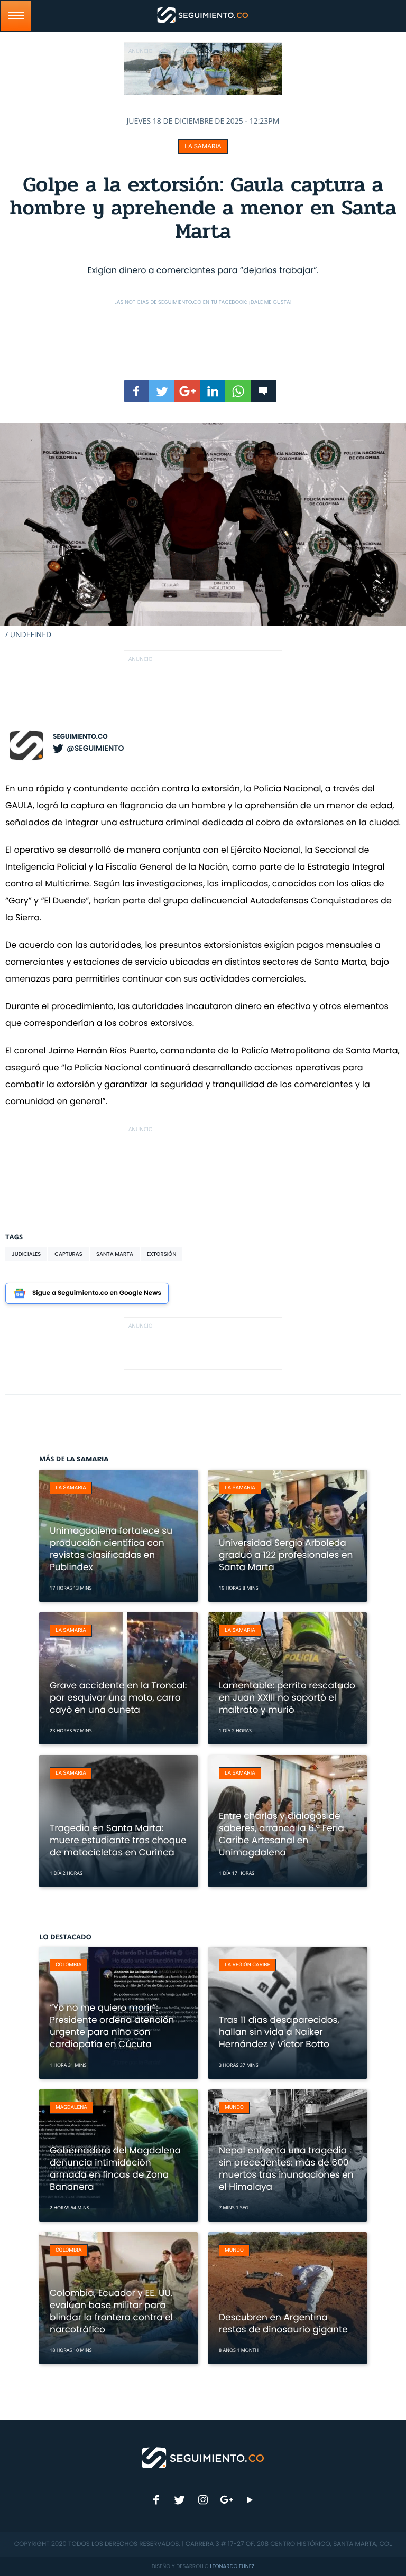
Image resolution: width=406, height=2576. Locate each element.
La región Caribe (247, 1965)
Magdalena (71, 2108)
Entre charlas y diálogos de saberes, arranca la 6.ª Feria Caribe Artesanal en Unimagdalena (282, 1834)
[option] (203, 531)
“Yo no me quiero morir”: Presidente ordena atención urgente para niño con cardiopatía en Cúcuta (112, 2026)
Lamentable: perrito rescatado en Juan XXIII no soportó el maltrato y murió (287, 1697)
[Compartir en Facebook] (136, 391)
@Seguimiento (95, 748)
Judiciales (26, 1254)
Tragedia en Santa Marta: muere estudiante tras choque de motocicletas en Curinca (118, 1840)
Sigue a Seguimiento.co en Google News (97, 1293)
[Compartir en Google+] (187, 391)
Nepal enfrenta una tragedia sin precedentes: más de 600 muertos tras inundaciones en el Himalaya (286, 2168)
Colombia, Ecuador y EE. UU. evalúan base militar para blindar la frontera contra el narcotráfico (111, 2311)
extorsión (162, 1254)
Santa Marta (115, 1254)
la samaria (203, 146)
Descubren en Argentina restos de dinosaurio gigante (283, 2323)
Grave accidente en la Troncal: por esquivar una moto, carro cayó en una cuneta (118, 1697)
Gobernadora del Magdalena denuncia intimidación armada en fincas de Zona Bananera (115, 2168)
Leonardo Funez (232, 2566)
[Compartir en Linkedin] (213, 391)
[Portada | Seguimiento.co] (203, 2457)
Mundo (234, 2108)
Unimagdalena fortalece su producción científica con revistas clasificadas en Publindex (111, 1549)
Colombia (69, 1965)
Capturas (68, 1254)
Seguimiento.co (80, 737)
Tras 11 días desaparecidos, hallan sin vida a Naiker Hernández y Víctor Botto (279, 2032)
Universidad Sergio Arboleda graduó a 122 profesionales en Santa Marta (286, 1555)
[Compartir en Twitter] (162, 391)
